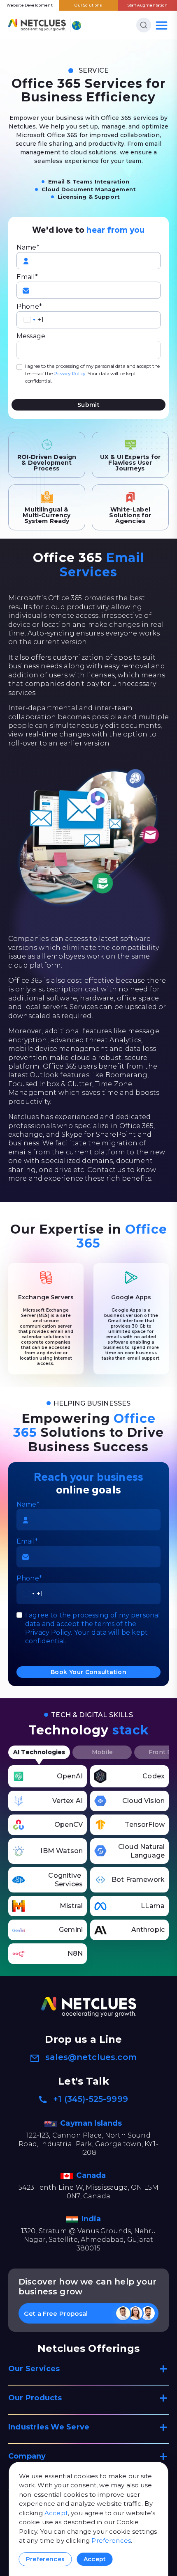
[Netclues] (37, 25)
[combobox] (30, 320)
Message (31, 336)
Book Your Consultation (88, 1672)
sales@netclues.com (91, 2057)
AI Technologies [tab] (39, 1752)
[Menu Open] (162, 25)
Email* (27, 277)
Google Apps (131, 1297)
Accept (56, 2513)
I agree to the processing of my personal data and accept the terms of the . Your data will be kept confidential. (92, 373)
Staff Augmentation (148, 5)
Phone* (29, 306)
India (92, 2219)
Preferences (111, 2540)
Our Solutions (88, 5)
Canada (92, 2175)
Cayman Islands (92, 2123)
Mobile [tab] (102, 1752)
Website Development (30, 5)
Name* (28, 247)
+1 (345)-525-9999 (91, 2099)
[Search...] (144, 25)
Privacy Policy (70, 373)
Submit (88, 405)
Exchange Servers (46, 1297)
